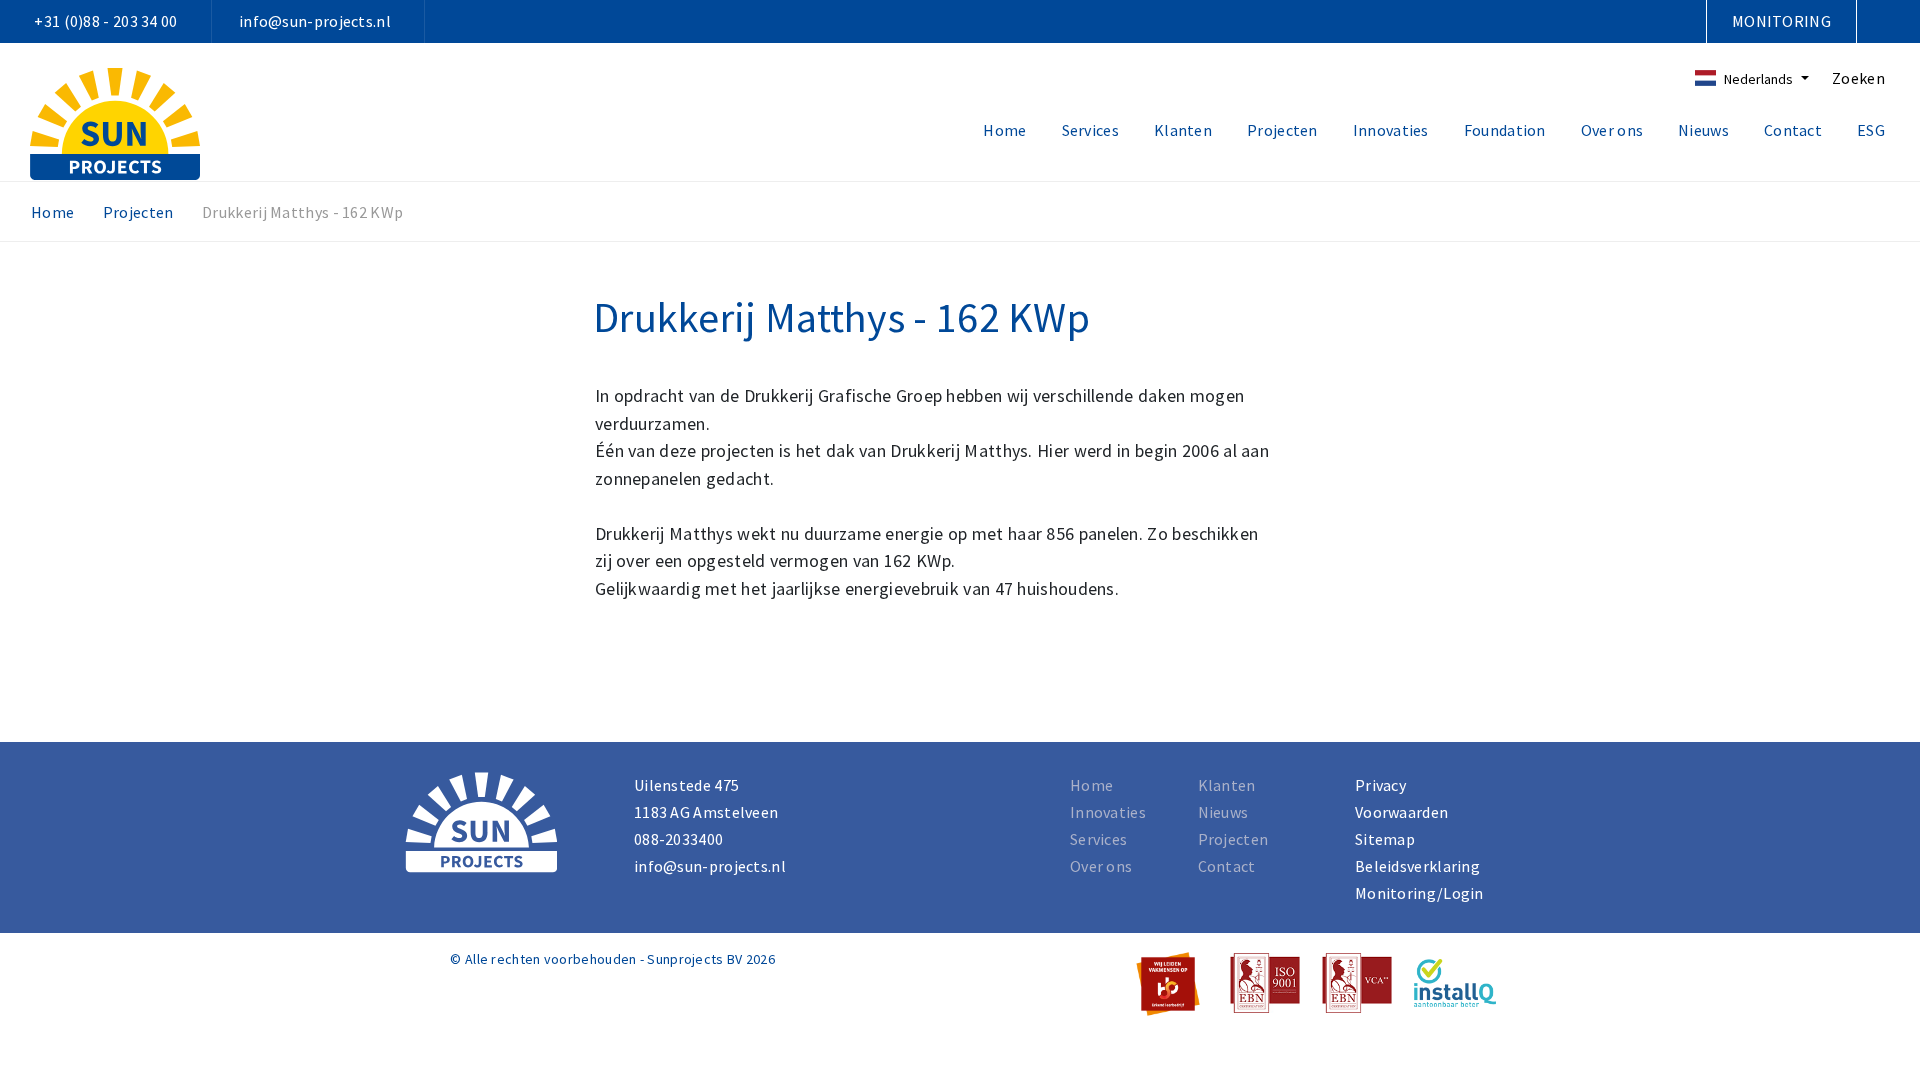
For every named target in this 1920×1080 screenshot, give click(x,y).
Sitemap (1385, 839)
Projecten (1282, 130)
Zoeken (1858, 78)
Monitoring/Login (1419, 893)
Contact (1793, 130)
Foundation (1505, 130)
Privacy (1380, 785)
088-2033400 (678, 839)
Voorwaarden (1401, 812)
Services (1090, 130)
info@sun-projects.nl (315, 21)
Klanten (1183, 130)
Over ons (1612, 130)
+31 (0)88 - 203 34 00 (105, 21)
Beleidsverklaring (1417, 866)
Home (1004, 130)
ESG (1871, 130)
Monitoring (1781, 21)
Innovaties (1391, 130)
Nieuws (1703, 130)
